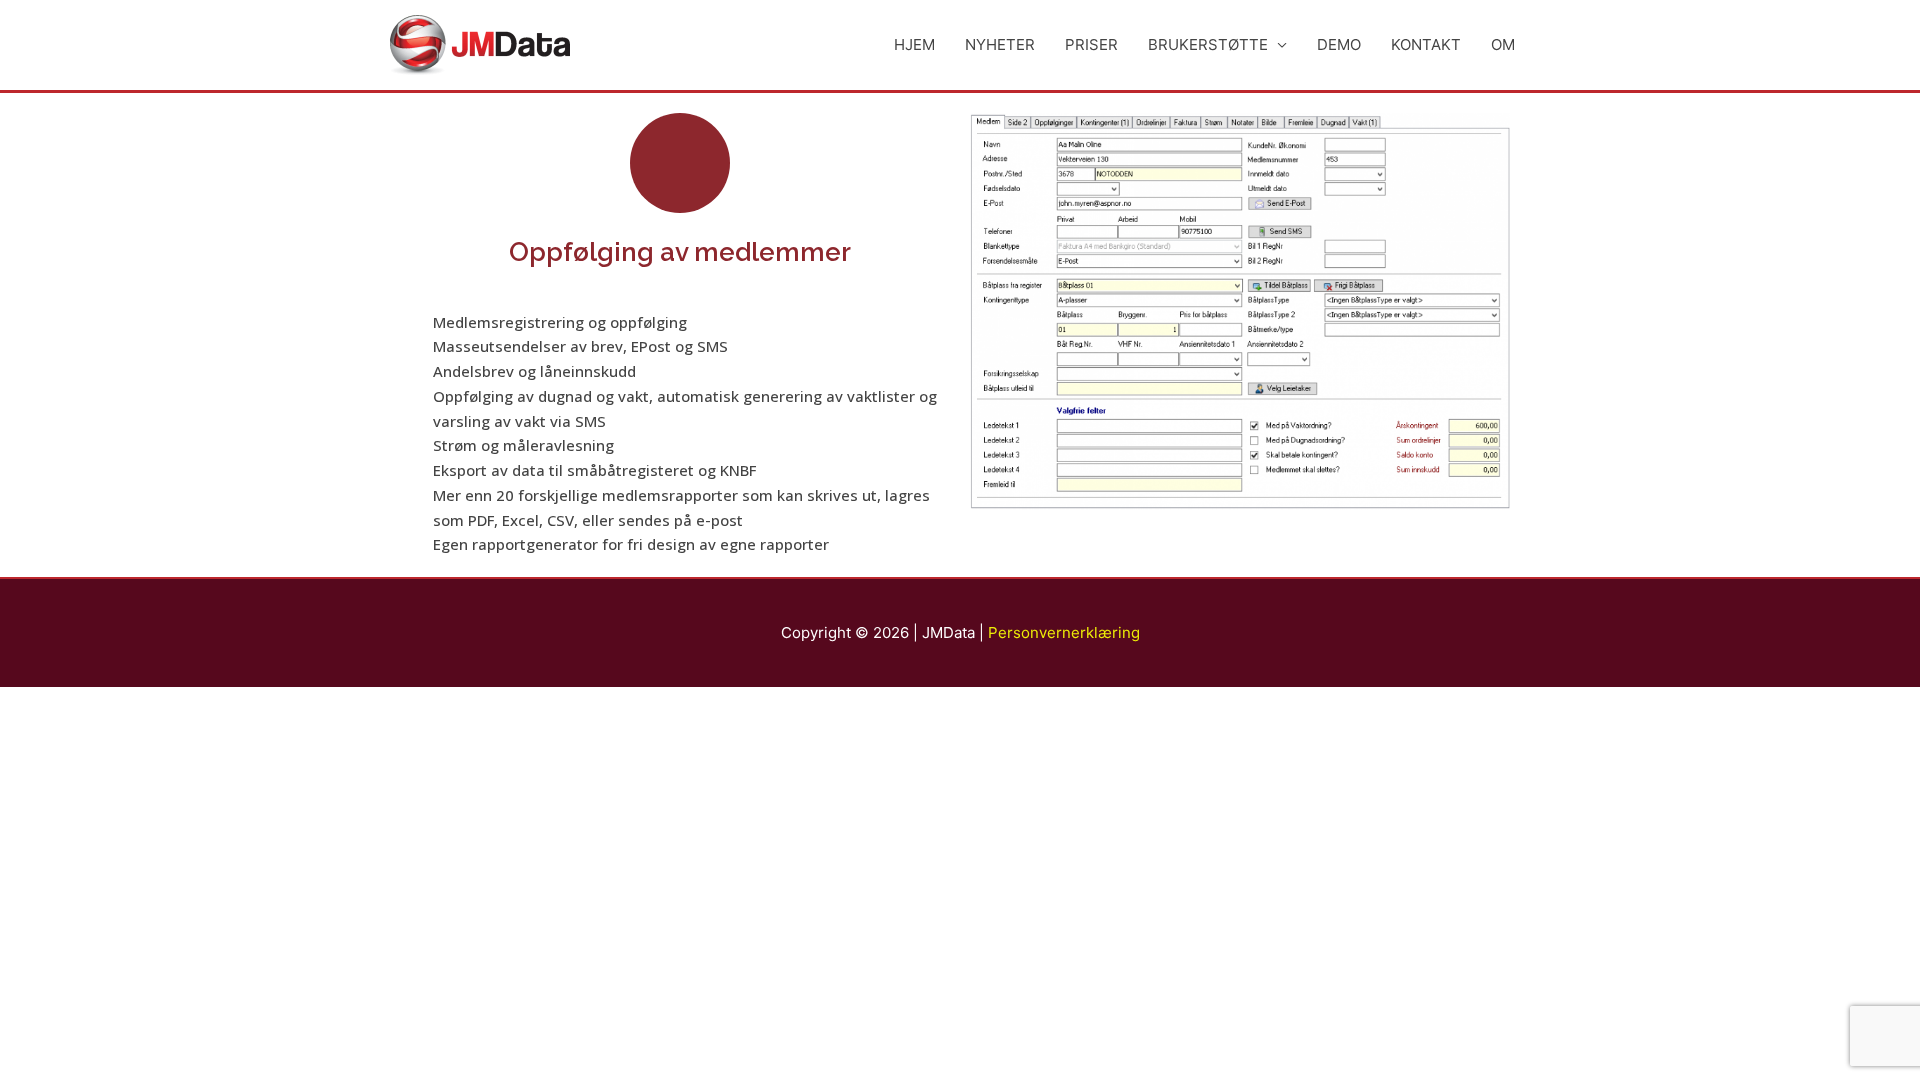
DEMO (1339, 44)
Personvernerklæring (1064, 632)
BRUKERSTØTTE (1208, 44)
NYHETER (1000, 44)
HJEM (914, 44)
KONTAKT (1426, 44)
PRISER (1091, 44)
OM (1503, 44)
